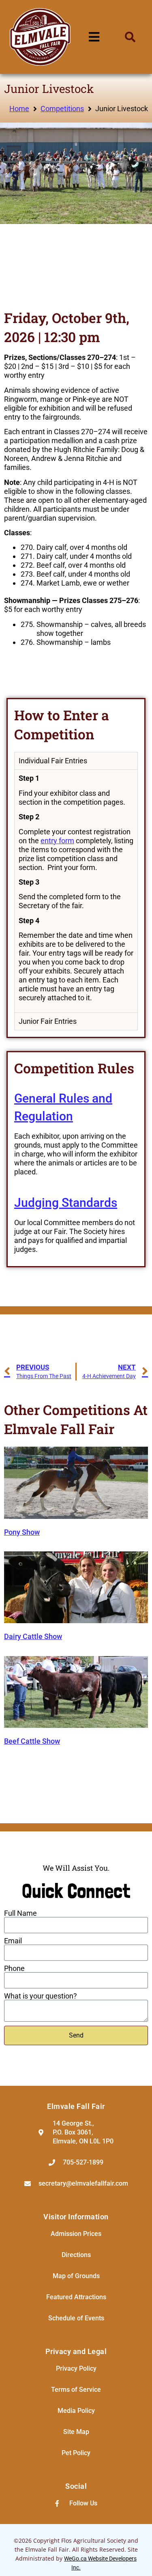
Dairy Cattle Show (33, 1636)
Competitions (62, 109)
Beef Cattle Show (32, 1741)
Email (13, 1941)
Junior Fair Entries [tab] (48, 1021)
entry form (57, 841)
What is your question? (41, 1996)
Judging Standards (66, 1203)
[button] (130, 37)
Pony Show (22, 1532)
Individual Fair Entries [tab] (53, 761)
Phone (14, 1969)
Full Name (20, 1913)
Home (19, 109)
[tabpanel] (76, 891)
